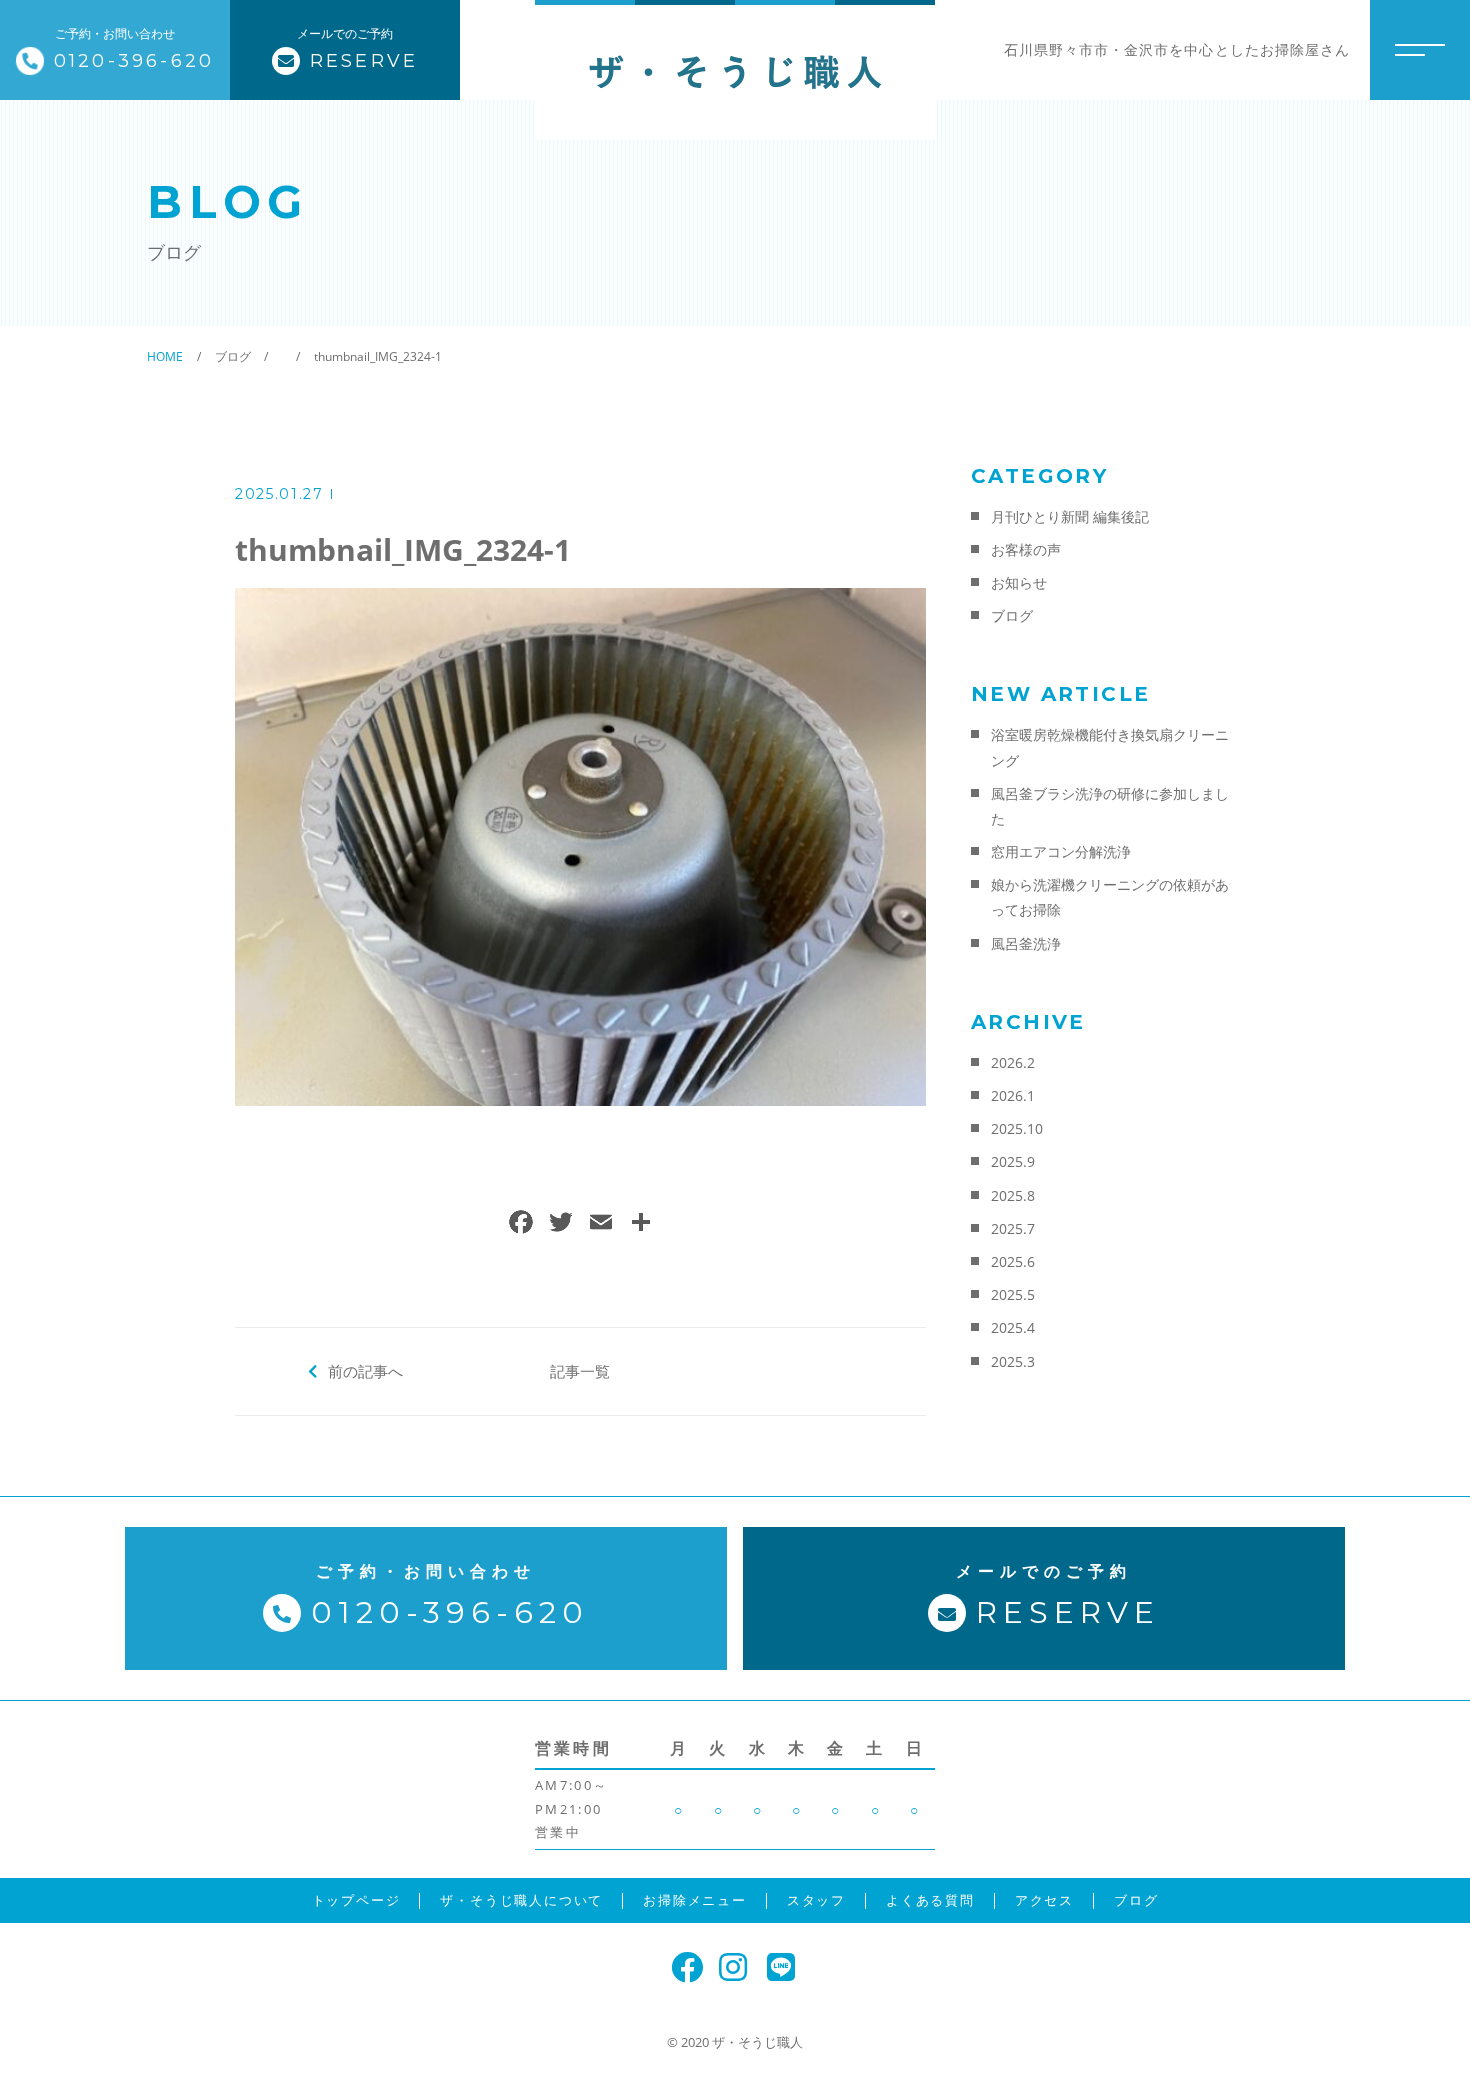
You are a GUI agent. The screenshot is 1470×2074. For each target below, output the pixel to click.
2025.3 (1013, 1361)
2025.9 (1013, 1161)
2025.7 (1013, 1228)
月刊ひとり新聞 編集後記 (1070, 516)
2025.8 (1013, 1195)
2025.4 (1013, 1327)
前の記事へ (365, 1371)
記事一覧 (580, 1371)
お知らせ (1019, 582)
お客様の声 (1026, 549)
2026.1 (1013, 1095)
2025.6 (1013, 1261)
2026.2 (1013, 1062)
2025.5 (1013, 1294)
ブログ (1012, 615)
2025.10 (1017, 1128)
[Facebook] (521, 1224)
